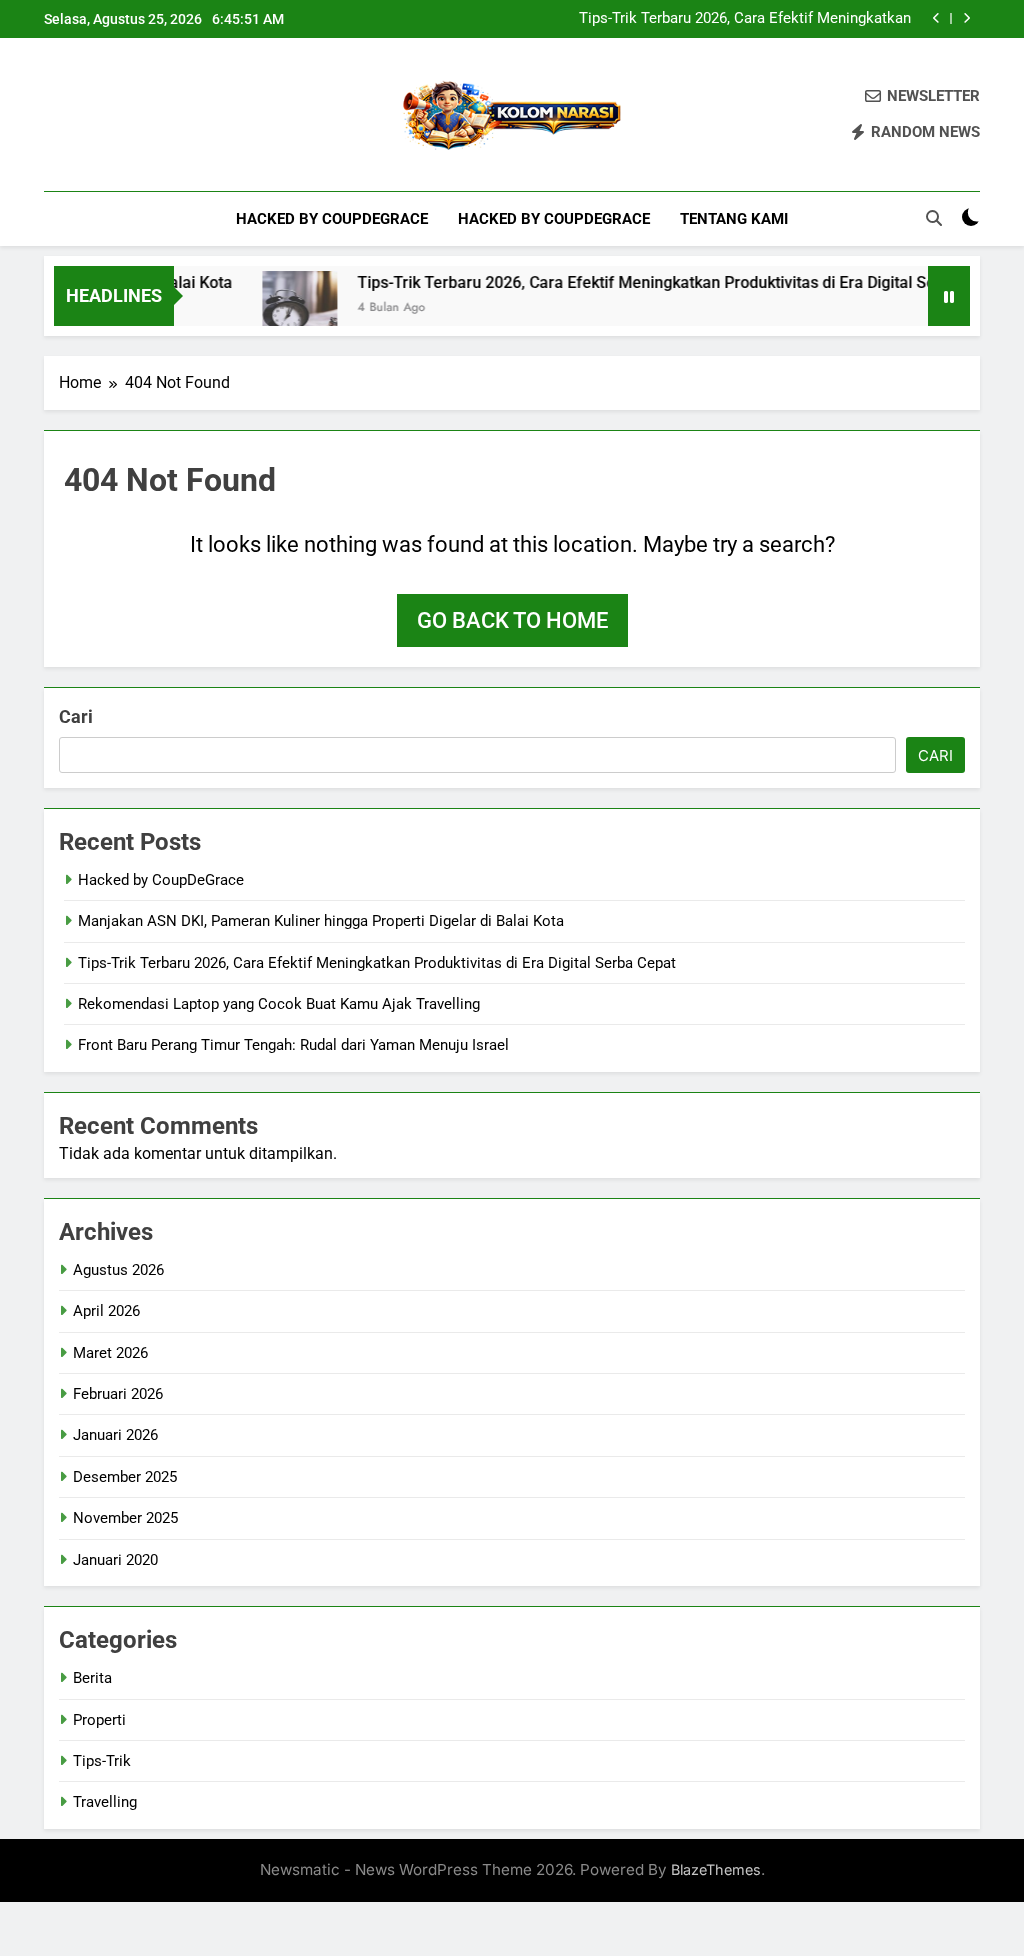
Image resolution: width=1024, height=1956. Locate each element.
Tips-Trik (102, 1761)
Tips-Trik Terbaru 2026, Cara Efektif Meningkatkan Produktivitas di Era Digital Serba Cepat (656, 282)
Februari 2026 (118, 1394)
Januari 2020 (115, 1560)
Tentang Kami (734, 219)
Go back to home (512, 620)
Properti (99, 1720)
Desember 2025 (125, 1477)
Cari (76, 716)
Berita (92, 1678)
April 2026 (106, 1311)
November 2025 (125, 1518)
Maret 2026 (110, 1353)
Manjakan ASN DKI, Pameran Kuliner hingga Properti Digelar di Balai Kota (321, 921)
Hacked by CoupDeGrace (332, 219)
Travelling (105, 1802)
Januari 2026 (115, 1435)
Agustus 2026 (118, 1270)
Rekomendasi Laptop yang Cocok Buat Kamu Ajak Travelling (744, 21)
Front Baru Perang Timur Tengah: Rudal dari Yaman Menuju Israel (293, 1045)
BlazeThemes (716, 1869)
